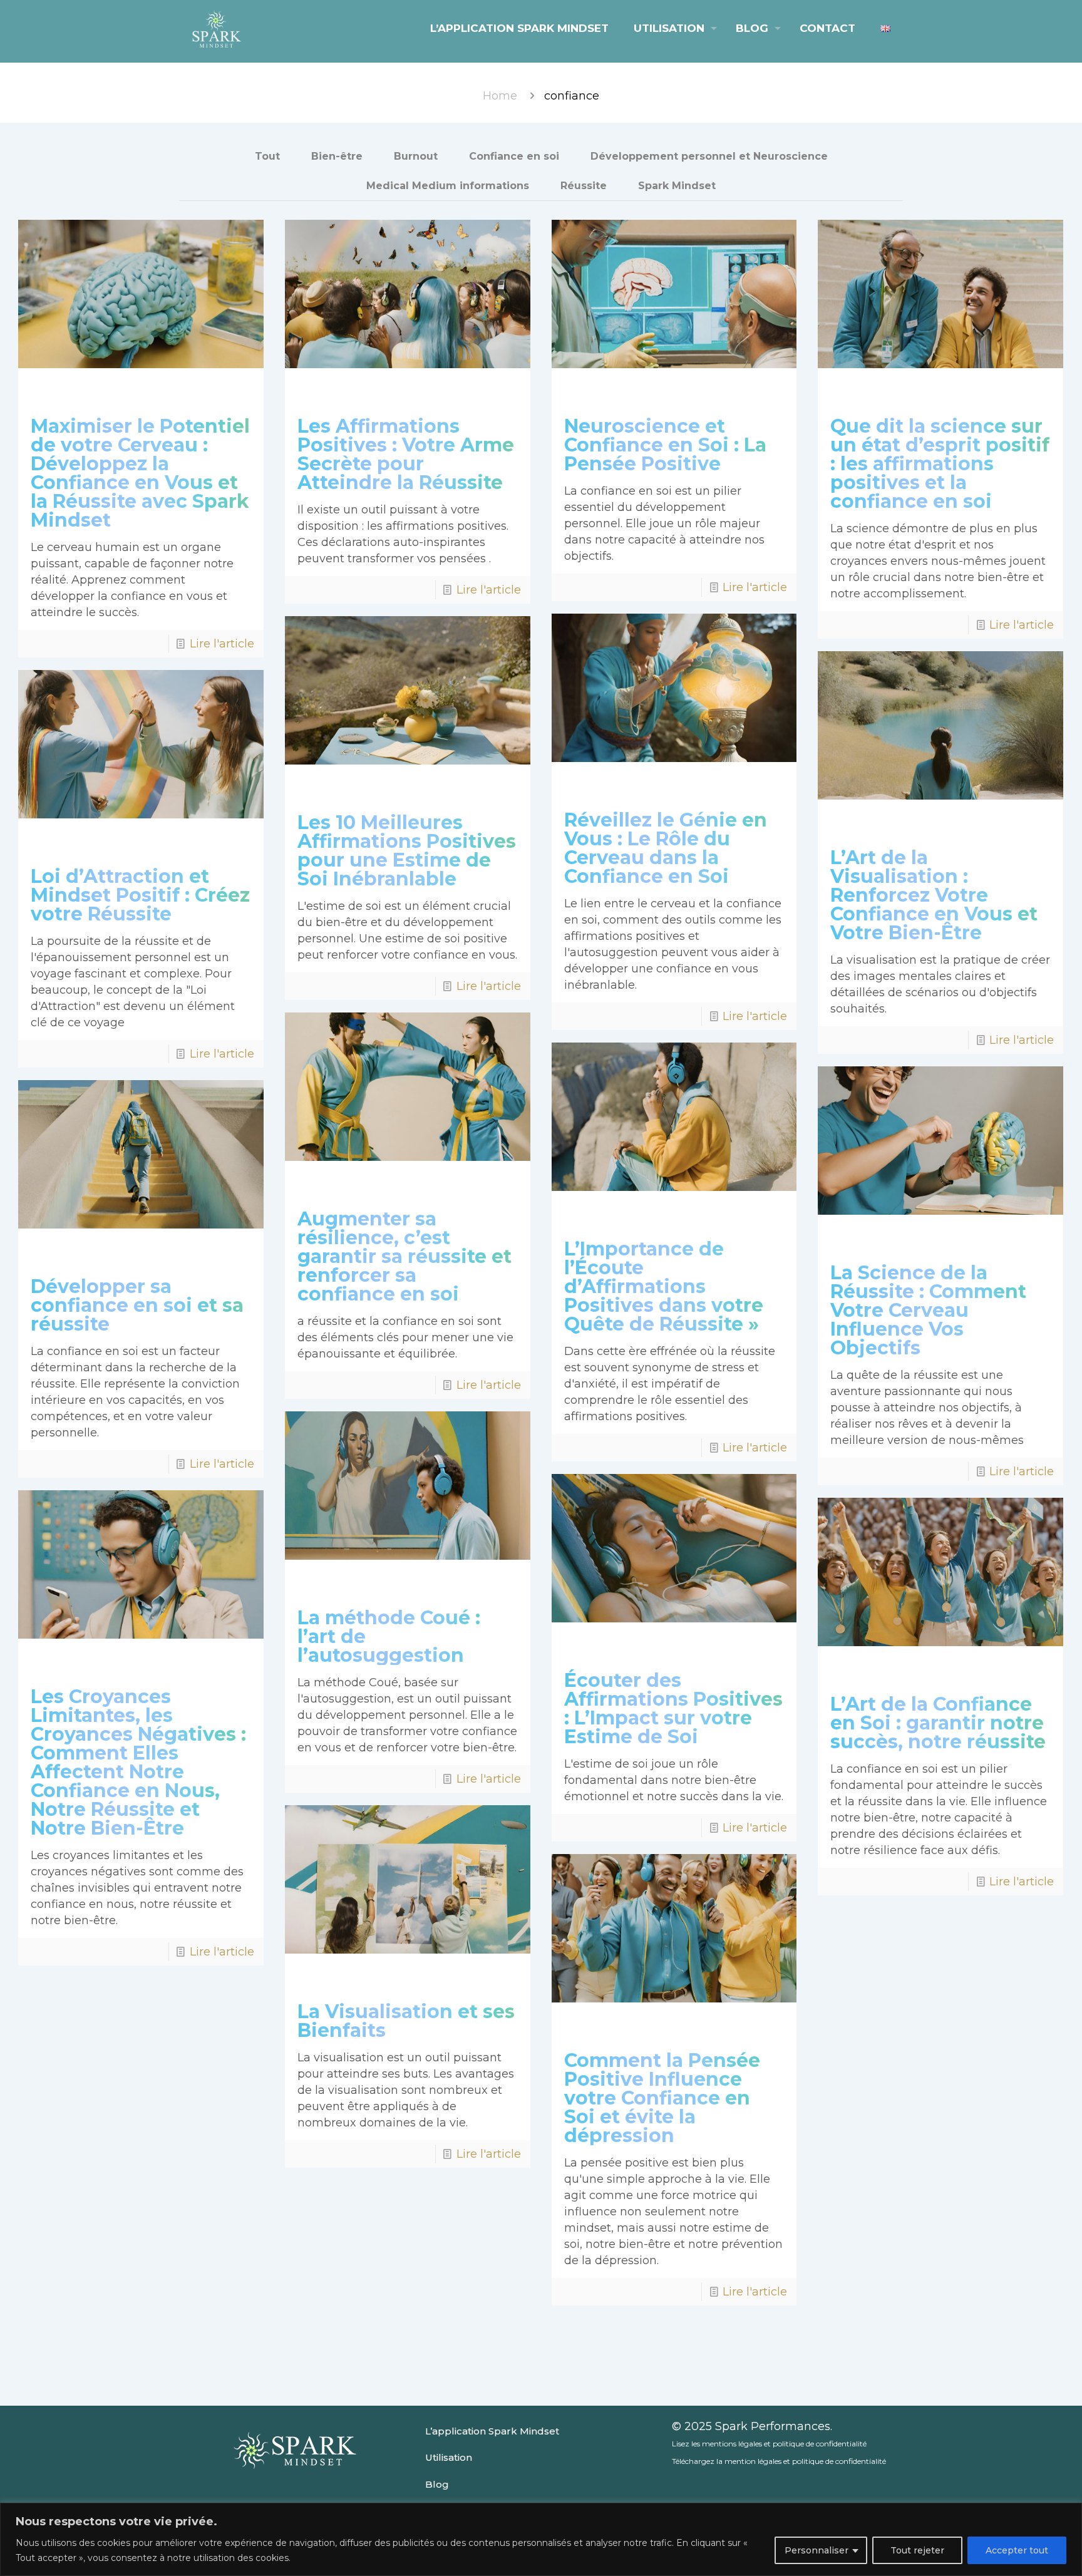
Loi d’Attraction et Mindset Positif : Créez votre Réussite (140, 895)
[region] (541, 2539)
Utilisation (449, 2457)
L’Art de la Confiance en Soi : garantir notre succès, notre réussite (938, 1723)
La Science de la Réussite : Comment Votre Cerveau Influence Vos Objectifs (928, 1310)
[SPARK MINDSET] (216, 28)
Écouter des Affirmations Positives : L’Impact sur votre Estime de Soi (673, 1708)
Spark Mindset (677, 186)
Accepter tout (1017, 2550)
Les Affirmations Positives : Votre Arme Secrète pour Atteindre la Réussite (406, 454)
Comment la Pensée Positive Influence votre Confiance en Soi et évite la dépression (662, 2098)
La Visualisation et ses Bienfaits (406, 2021)
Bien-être (337, 156)
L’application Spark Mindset (492, 2431)
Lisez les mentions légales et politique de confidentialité (769, 2444)
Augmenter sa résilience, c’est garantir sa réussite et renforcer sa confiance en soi (404, 1256)
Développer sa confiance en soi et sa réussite (137, 1305)
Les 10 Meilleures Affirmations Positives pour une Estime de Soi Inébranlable (407, 851)
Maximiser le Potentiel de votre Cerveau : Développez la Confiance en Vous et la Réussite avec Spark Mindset (140, 473)
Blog (437, 2484)
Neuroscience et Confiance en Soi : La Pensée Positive (665, 445)
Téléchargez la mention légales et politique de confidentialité (779, 2461)
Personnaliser (817, 2550)
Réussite (584, 186)
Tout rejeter (917, 2550)
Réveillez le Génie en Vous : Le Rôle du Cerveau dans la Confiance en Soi (666, 848)
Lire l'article (222, 644)
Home (500, 96)
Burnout (416, 156)
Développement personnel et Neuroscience (709, 156)
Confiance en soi (514, 156)
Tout (267, 156)
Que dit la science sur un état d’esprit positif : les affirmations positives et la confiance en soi (940, 464)
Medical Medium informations (448, 186)
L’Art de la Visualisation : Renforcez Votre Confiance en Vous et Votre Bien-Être (934, 895)
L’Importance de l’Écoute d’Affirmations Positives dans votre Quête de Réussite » (664, 1286)
